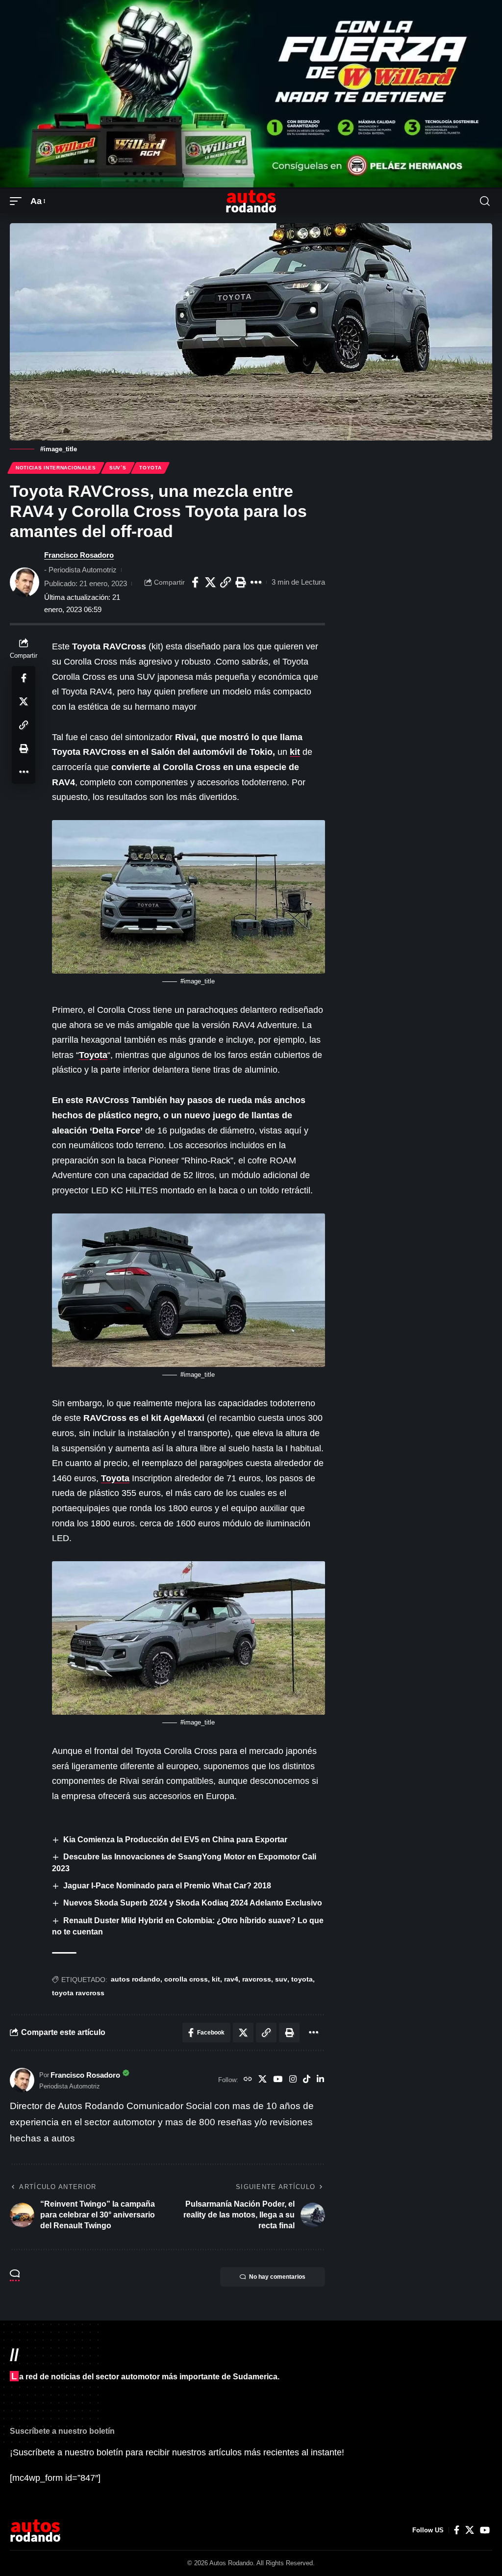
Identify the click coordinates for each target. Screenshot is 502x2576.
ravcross (257, 1979)
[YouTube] (278, 2080)
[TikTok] (307, 2080)
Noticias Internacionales (56, 468)
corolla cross (186, 1979)
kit (295, 752)
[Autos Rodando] (251, 201)
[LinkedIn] (320, 2080)
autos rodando (136, 1979)
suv (281, 1979)
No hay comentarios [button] (277, 2277)
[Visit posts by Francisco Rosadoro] (25, 582)
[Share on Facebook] (195, 582)
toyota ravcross (78, 1993)
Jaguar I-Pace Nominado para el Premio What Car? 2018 (167, 1886)
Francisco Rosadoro (79, 555)
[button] (18, 201)
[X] (263, 2080)
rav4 (231, 1979)
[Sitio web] (248, 2080)
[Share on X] (210, 582)
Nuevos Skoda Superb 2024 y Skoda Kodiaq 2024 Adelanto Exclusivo (193, 1903)
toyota (302, 1979)
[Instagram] (293, 2080)
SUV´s (118, 468)
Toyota (150, 468)
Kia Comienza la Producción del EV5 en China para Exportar (175, 1840)
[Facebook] (457, 2530)
